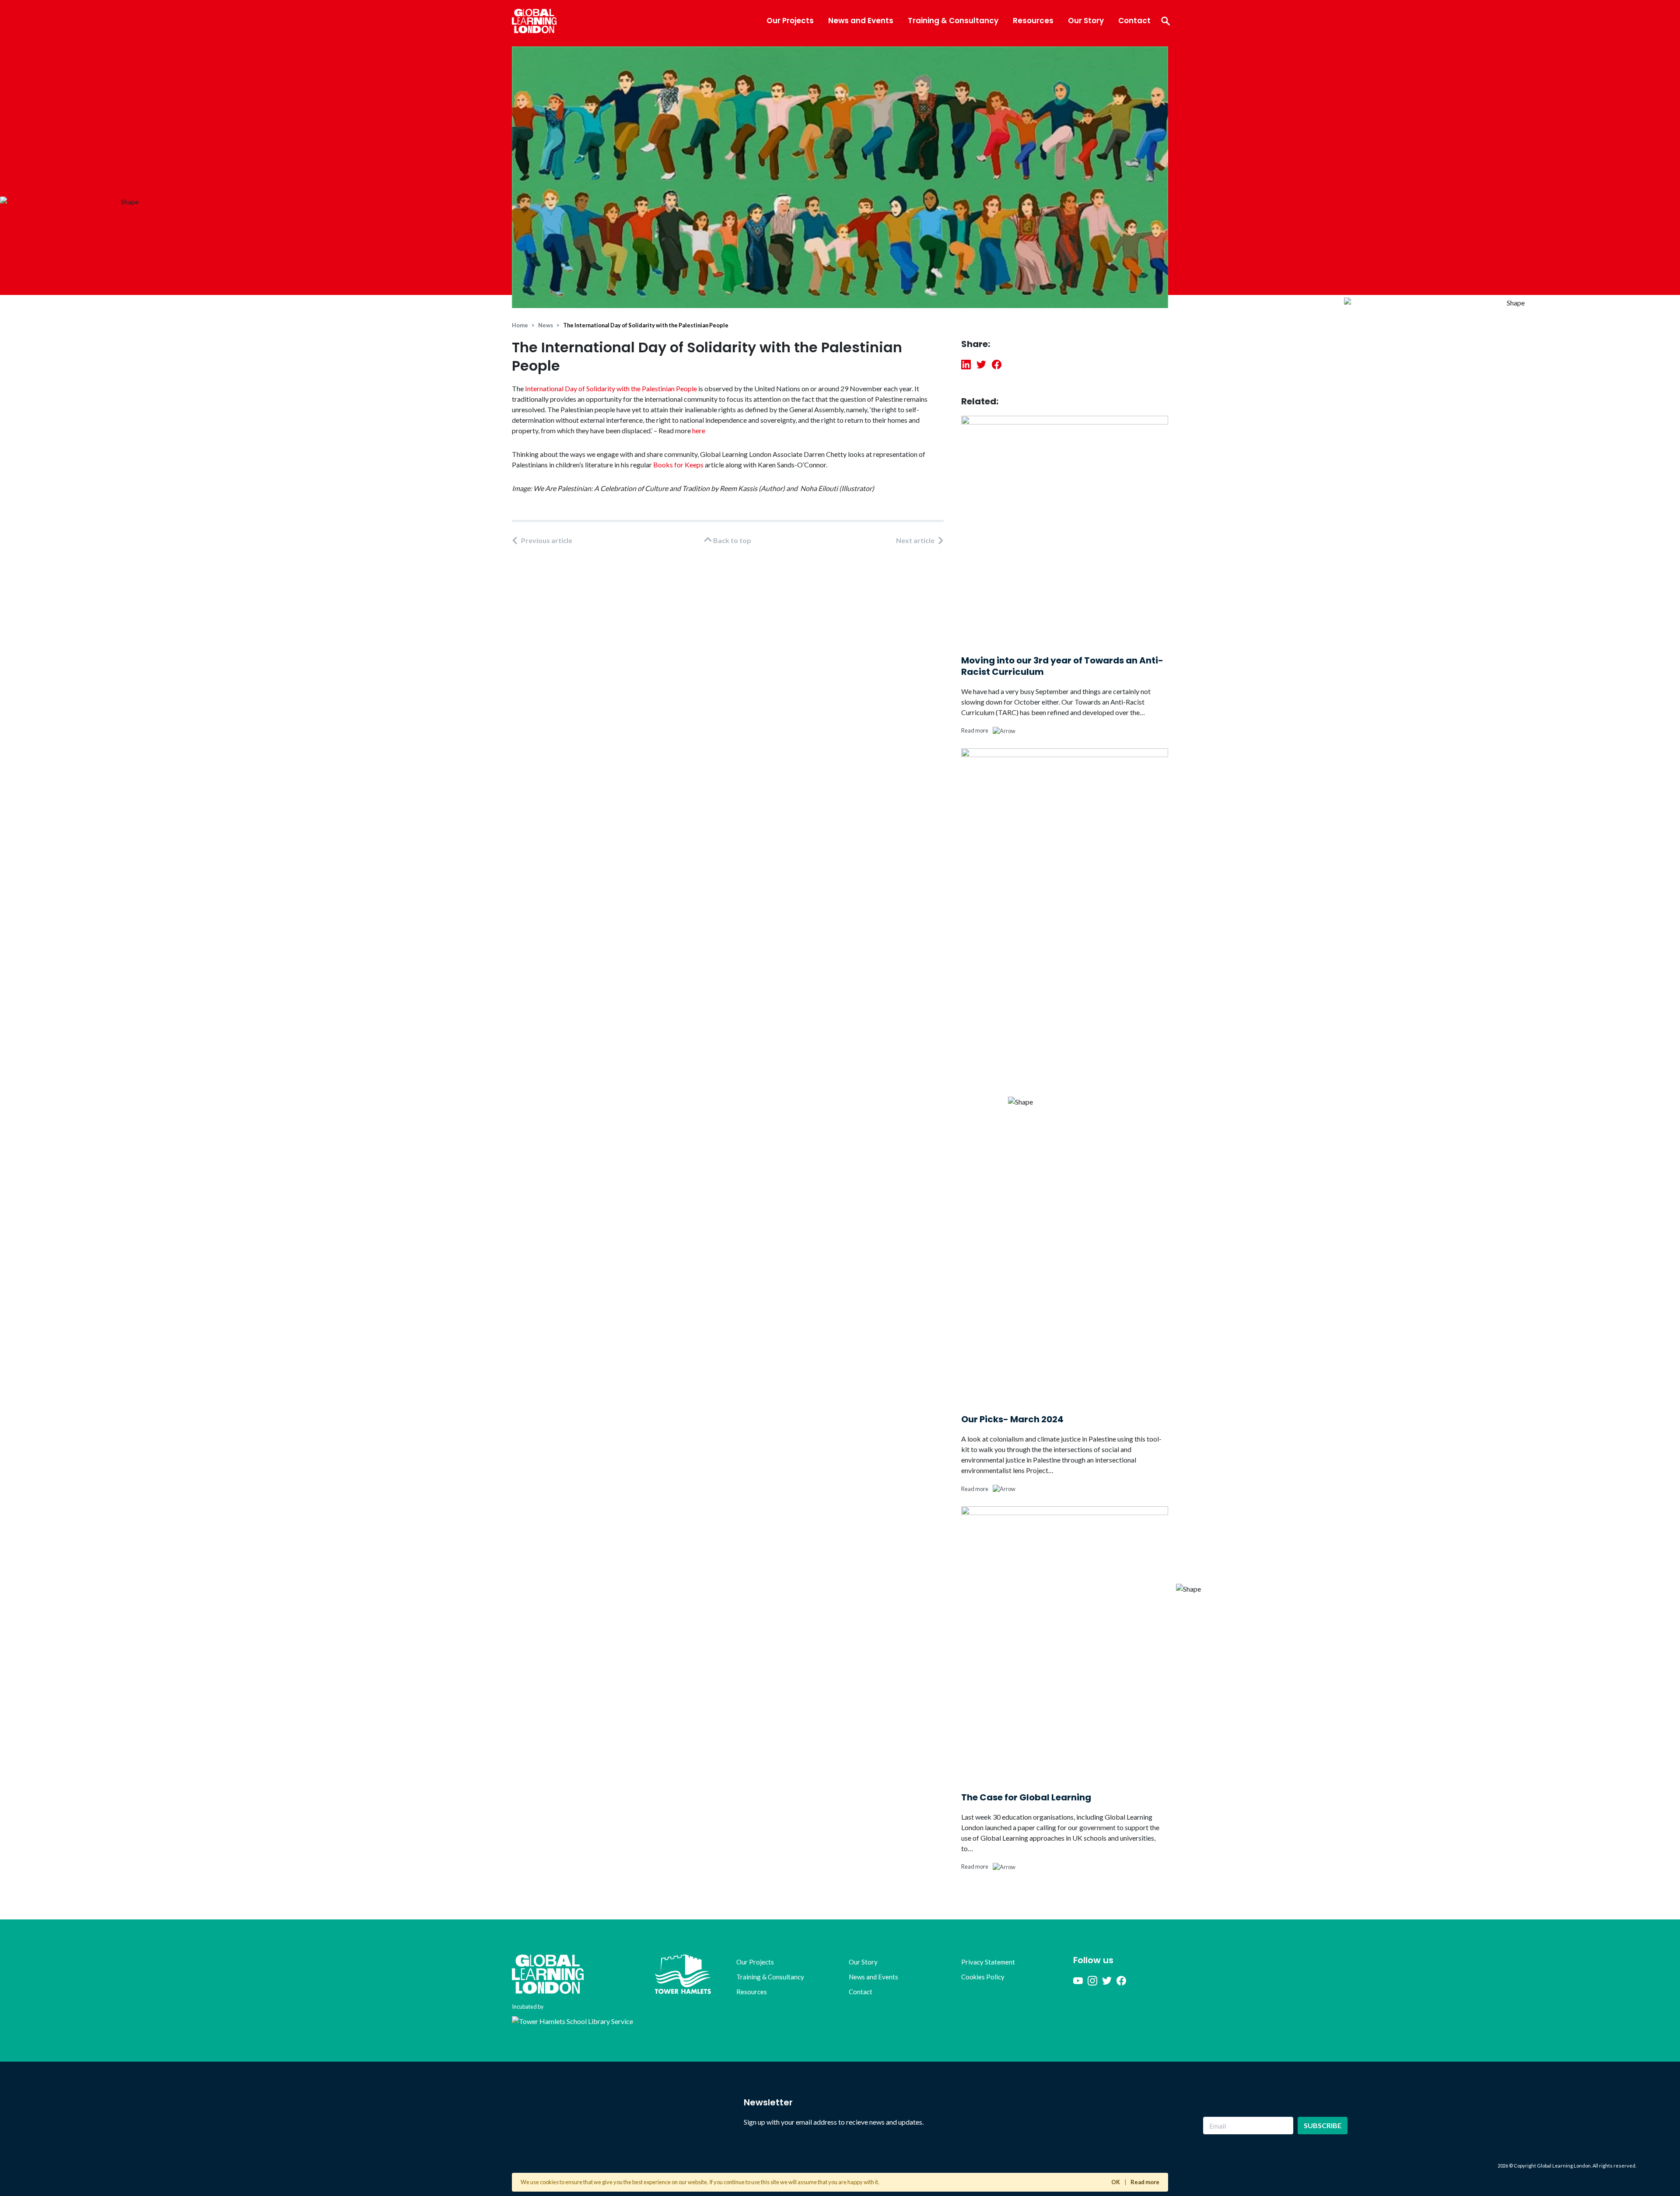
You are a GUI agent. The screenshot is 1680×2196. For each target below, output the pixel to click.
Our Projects (790, 21)
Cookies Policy (983, 1977)
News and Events (861, 21)
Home (520, 325)
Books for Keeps (678, 465)
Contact (1134, 21)
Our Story (1086, 21)
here (699, 430)
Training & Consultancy (953, 21)
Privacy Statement (988, 1962)
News (546, 325)
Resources (1033, 21)
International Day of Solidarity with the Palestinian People (611, 388)
